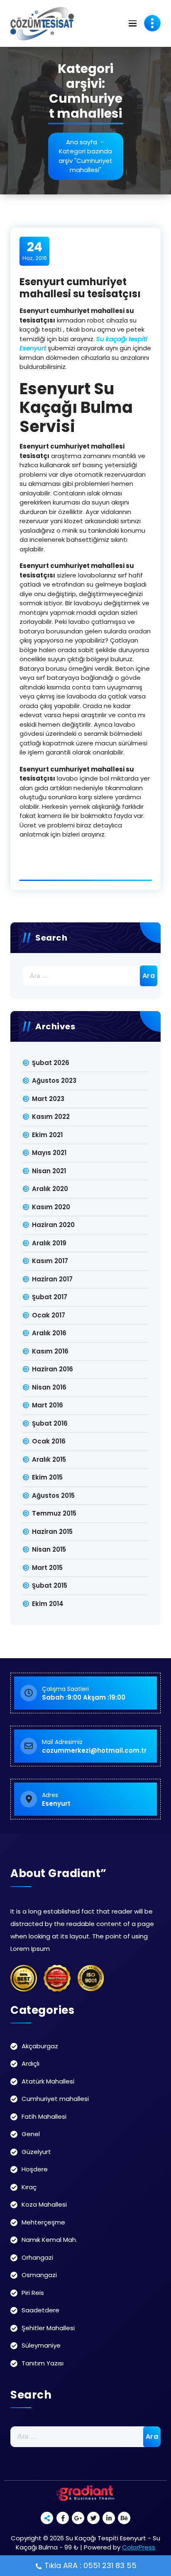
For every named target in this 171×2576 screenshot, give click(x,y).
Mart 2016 (48, 1405)
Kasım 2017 (50, 1261)
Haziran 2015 (52, 1532)
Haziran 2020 (53, 1225)
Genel (31, 2134)
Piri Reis (33, 2293)
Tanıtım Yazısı (43, 2363)
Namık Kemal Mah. (49, 2240)
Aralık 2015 (49, 1459)
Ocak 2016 (49, 1441)
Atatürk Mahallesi (48, 2081)
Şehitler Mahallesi (48, 2328)
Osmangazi (39, 2275)
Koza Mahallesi (44, 2204)
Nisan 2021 (49, 1171)
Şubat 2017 (50, 1297)
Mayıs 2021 (49, 1153)
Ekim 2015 (47, 1477)
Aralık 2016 (49, 1333)
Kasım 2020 (51, 1207)
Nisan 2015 (49, 1549)
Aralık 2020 (50, 1189)
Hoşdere (35, 2169)
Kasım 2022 (51, 1117)
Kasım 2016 (50, 1351)
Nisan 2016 (49, 1387)
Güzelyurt (36, 2152)
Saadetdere (40, 2310)
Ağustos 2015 (53, 1495)
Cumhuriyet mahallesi (55, 2099)
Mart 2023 (48, 1099)
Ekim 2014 (48, 1604)
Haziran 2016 (53, 1369)
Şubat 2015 (50, 1585)
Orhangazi (37, 2257)
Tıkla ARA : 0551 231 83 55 (90, 2565)
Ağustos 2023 (54, 1081)
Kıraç (29, 2187)
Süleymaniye (41, 2345)
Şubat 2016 (50, 1423)
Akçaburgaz (40, 2046)
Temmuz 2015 (54, 1513)
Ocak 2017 (49, 1315)
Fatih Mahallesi (44, 2116)
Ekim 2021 (47, 1135)
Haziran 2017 (52, 1279)
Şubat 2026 (51, 1063)
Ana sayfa (82, 142)
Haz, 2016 (35, 251)
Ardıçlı (31, 2063)
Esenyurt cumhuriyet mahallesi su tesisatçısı (80, 288)
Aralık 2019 (49, 1243)
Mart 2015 (47, 1568)
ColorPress (139, 2547)
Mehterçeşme (43, 2222)
